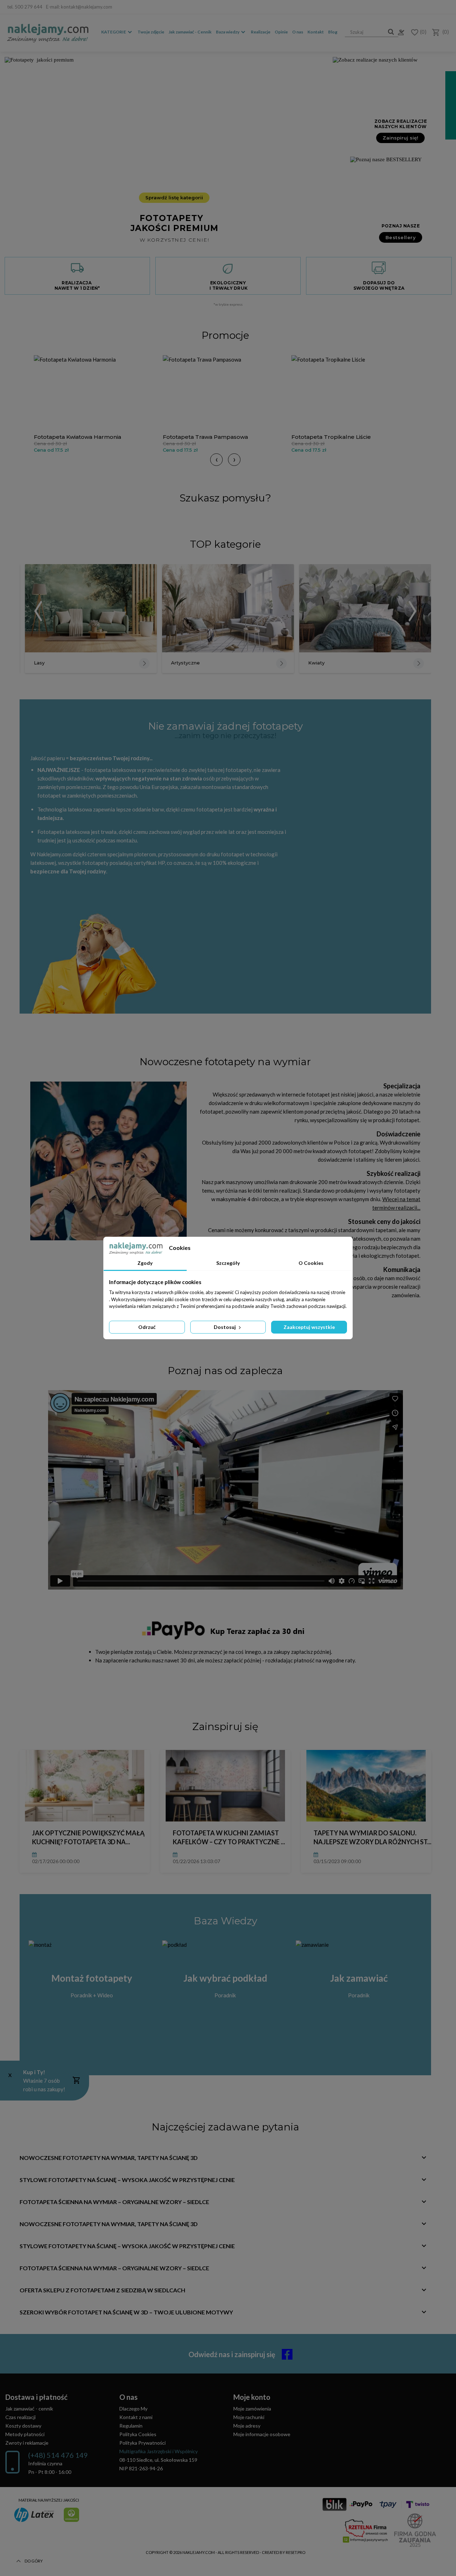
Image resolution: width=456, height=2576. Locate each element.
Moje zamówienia (252, 2409)
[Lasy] (91, 608)
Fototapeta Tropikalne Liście (331, 437)
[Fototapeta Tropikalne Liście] (354, 393)
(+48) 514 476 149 (58, 2455)
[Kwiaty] (365, 608)
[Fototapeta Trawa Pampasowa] (226, 393)
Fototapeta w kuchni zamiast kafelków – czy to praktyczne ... (229, 1837)
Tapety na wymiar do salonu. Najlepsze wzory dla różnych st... (372, 1837)
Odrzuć (147, 1327)
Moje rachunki (249, 2417)
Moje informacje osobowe (262, 2434)
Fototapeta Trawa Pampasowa (205, 437)
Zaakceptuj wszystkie (309, 1327)
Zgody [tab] (145, 1263)
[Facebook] (444, 7)
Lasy (39, 663)
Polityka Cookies (138, 2434)
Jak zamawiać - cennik (29, 2409)
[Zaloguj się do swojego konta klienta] (399, 32)
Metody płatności (25, 2434)
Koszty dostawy (23, 2426)
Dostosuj (225, 1327)
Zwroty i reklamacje (27, 2443)
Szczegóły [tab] (228, 1263)
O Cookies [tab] (311, 1263)
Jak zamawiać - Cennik (190, 32)
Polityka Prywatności (142, 2443)
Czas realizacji (20, 2417)
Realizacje (261, 32)
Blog (333, 32)
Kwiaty (316, 663)
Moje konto (252, 2397)
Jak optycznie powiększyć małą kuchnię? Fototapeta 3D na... (88, 1837)
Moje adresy (247, 2426)
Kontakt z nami (136, 2417)
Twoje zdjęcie (151, 32)
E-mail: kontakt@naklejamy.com (79, 7)
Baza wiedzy (228, 32)
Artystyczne (185, 663)
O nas (298, 32)
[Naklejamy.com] (48, 33)
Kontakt (316, 32)
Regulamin (131, 2426)
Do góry (34, 2561)
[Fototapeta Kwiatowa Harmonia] (97, 393)
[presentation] (216, 460)
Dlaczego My (133, 2409)
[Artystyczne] (228, 608)
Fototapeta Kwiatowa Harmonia (77, 437)
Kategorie (114, 32)
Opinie (281, 32)
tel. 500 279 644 (25, 7)
